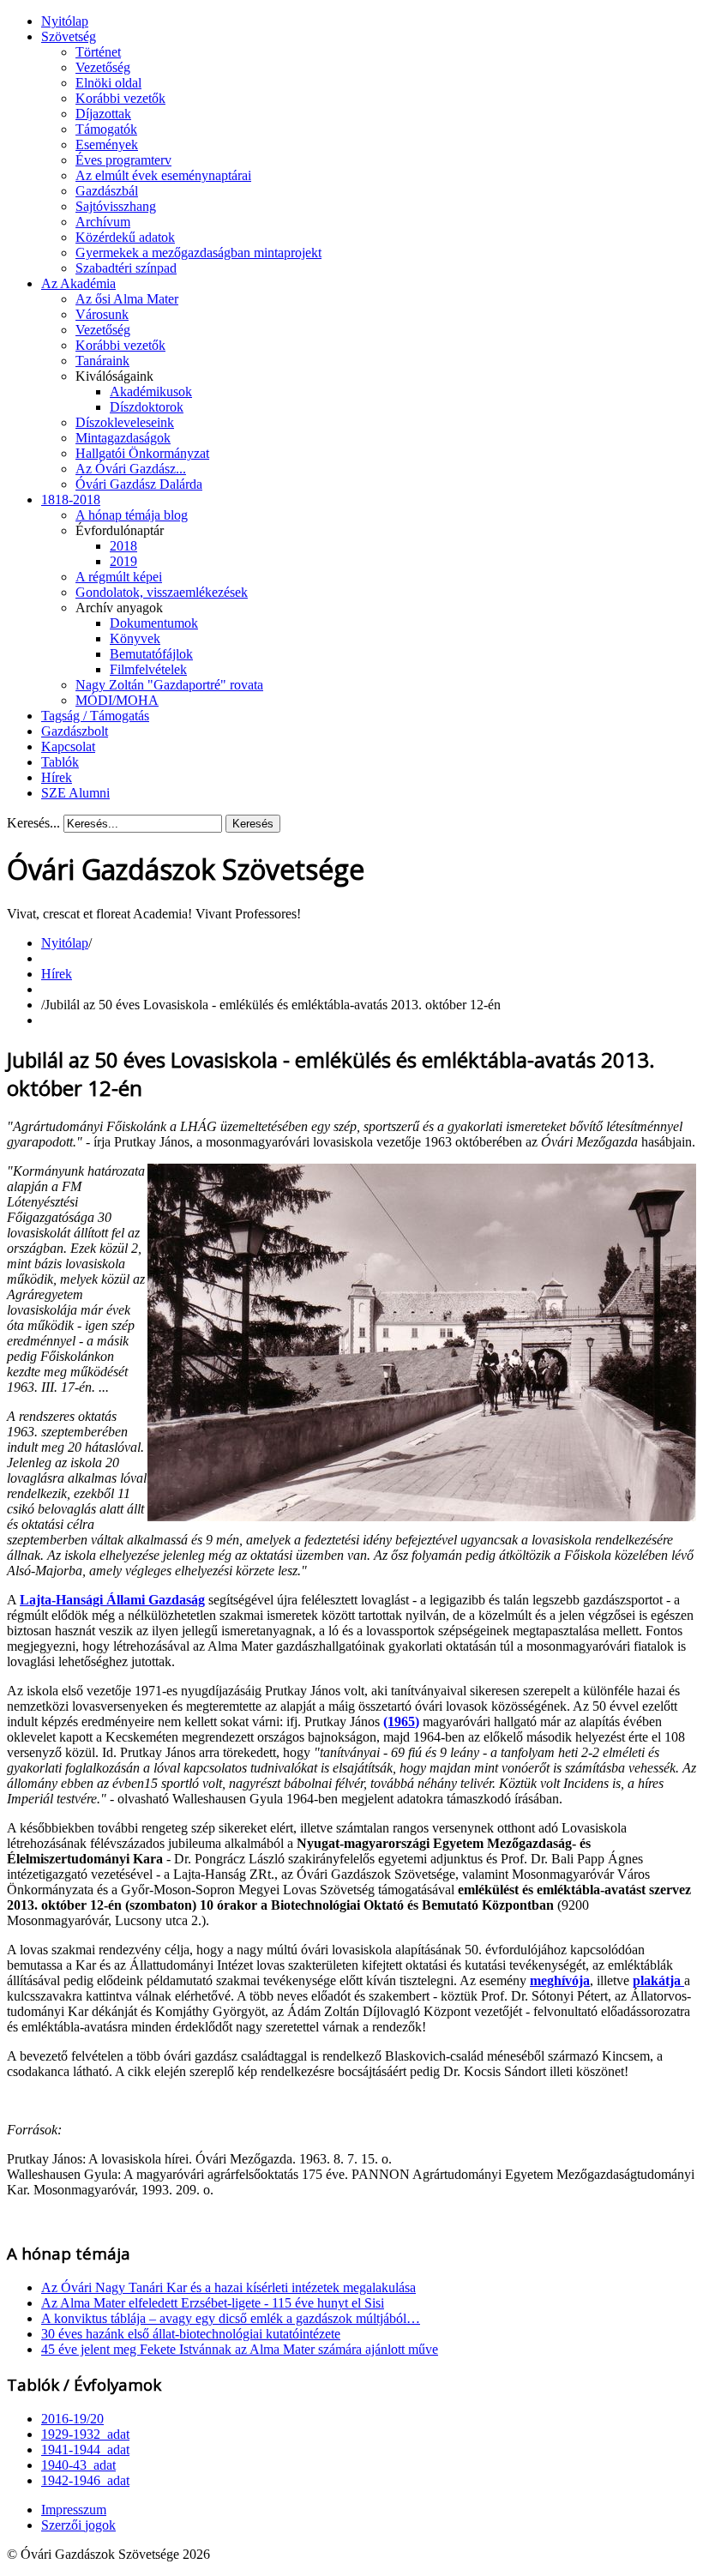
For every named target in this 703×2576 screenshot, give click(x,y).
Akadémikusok (151, 391)
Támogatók (106, 129)
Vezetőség (103, 67)
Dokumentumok (154, 623)
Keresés (253, 824)
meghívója (560, 1980)
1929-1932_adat (85, 2434)
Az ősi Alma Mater (127, 299)
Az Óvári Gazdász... (131, 469)
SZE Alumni (75, 793)
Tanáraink (102, 361)
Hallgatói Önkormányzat (142, 453)
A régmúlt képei (119, 577)
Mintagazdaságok (123, 438)
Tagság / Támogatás (95, 716)
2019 (123, 561)
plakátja (658, 1980)
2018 (123, 546)
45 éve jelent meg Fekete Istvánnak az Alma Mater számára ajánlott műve (240, 2349)
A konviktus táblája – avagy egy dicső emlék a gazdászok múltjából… (231, 2318)
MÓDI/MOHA (117, 700)
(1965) (401, 1721)
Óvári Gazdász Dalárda (139, 484)
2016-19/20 (72, 2419)
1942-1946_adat (85, 2480)
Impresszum (74, 2510)
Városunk (102, 314)
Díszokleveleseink (125, 422)
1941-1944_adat (85, 2450)
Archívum (103, 222)
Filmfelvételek (148, 669)
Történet (98, 52)
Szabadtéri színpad (126, 268)
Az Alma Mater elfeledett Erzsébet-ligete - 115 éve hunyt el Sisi (213, 2303)
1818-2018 (71, 500)
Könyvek (135, 638)
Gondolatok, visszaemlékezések (162, 592)
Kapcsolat (68, 746)
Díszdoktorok (147, 407)
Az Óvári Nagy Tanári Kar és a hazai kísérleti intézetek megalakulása (228, 2287)
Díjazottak (103, 114)
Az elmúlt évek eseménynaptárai (163, 175)
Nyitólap (65, 21)
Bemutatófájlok (151, 654)
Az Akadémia (78, 283)
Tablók (60, 762)
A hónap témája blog (132, 515)
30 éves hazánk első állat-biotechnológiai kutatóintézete (191, 2334)
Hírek (57, 777)
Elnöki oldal (108, 83)
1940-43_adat (78, 2465)
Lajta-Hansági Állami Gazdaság (112, 1600)
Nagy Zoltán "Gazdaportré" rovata (169, 685)
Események (107, 144)
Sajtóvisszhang (116, 206)
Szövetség (69, 36)
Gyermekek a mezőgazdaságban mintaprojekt (198, 253)
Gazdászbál (107, 191)
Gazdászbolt (75, 731)
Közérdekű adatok (125, 237)
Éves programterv (123, 160)
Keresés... (33, 823)
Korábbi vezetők (120, 98)
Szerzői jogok (78, 2525)
